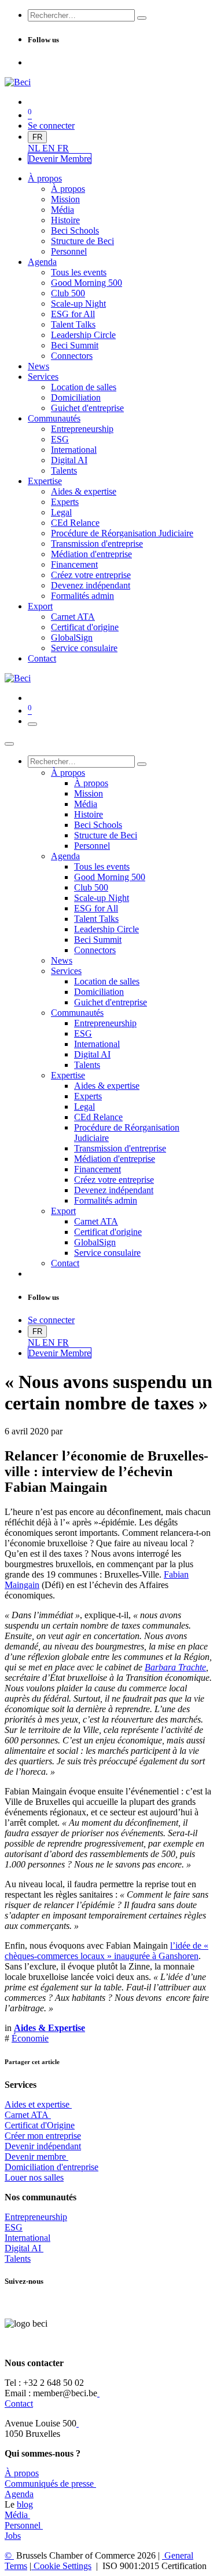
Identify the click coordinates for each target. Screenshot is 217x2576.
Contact (19, 2404)
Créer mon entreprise (43, 2136)
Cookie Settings (61, 2566)
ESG (14, 2227)
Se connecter (51, 126)
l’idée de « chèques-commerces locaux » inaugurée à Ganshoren (106, 1951)
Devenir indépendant (43, 2146)
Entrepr (36, 2217)
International (27, 2238)
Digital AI (23, 2248)
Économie (30, 2038)
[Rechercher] (142, 18)
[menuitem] (35, 148)
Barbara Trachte (175, 1667)
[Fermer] (9, 744)
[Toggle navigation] (32, 724)
